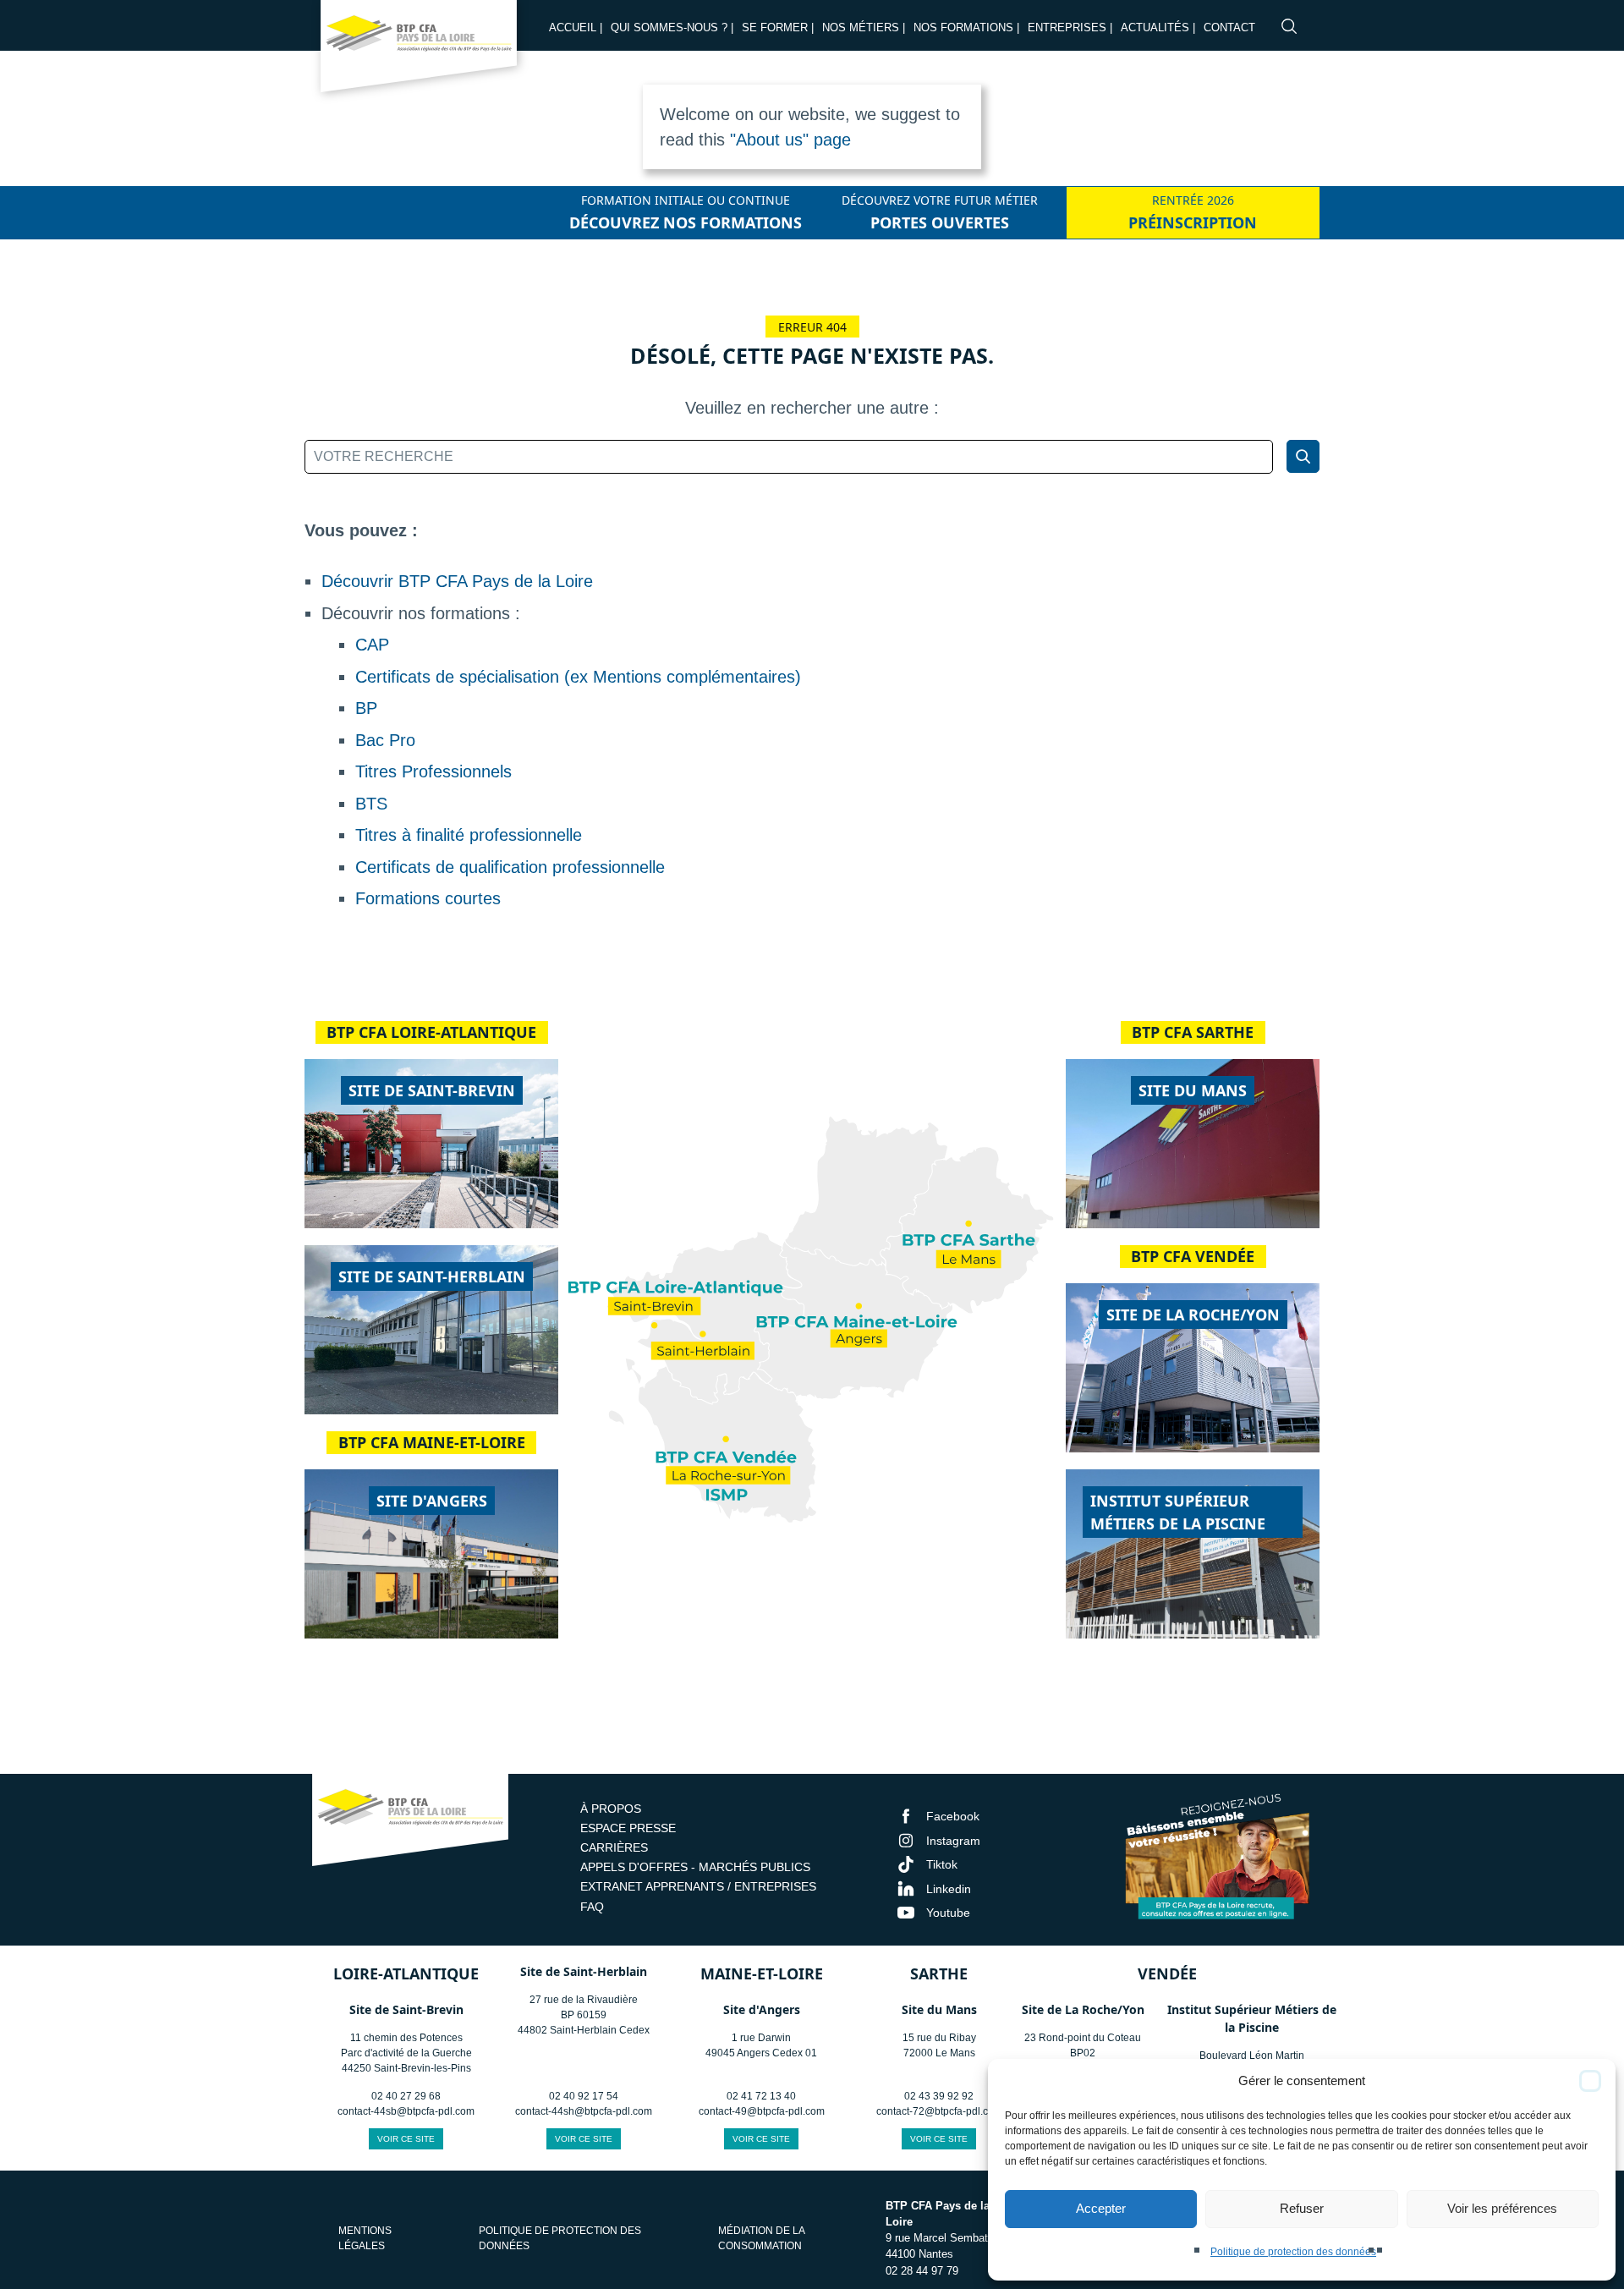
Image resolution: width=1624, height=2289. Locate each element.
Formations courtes (428, 898)
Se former (775, 27)
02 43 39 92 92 (939, 2096)
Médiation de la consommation (761, 2238)
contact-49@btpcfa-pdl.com (762, 2111)
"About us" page (790, 140)
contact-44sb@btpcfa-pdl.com (406, 2111)
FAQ (592, 1907)
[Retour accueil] (419, 51)
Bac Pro (385, 740)
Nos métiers (861, 27)
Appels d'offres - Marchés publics (695, 1867)
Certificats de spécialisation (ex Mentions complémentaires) (578, 677)
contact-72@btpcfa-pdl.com (939, 2111)
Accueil (573, 27)
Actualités (1155, 27)
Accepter (1101, 2208)
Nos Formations (963, 27)
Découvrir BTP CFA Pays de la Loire (457, 581)
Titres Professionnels (433, 771)
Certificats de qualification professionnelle (510, 867)
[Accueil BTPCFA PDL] (410, 1822)
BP (366, 708)
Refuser (1302, 2208)
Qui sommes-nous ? (669, 27)
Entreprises (1067, 27)
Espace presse (628, 1828)
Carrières (614, 1847)
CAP (372, 645)
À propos (611, 1809)
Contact (1229, 27)
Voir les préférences (1502, 2208)
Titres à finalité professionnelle (469, 835)
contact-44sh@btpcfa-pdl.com (584, 2111)
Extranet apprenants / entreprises (698, 1886)
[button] (1590, 2081)
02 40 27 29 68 (406, 2096)
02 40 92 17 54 (584, 2096)
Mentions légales (365, 2238)
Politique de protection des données (1293, 2252)
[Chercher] (1303, 456)
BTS (371, 804)
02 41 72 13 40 (761, 2096)
